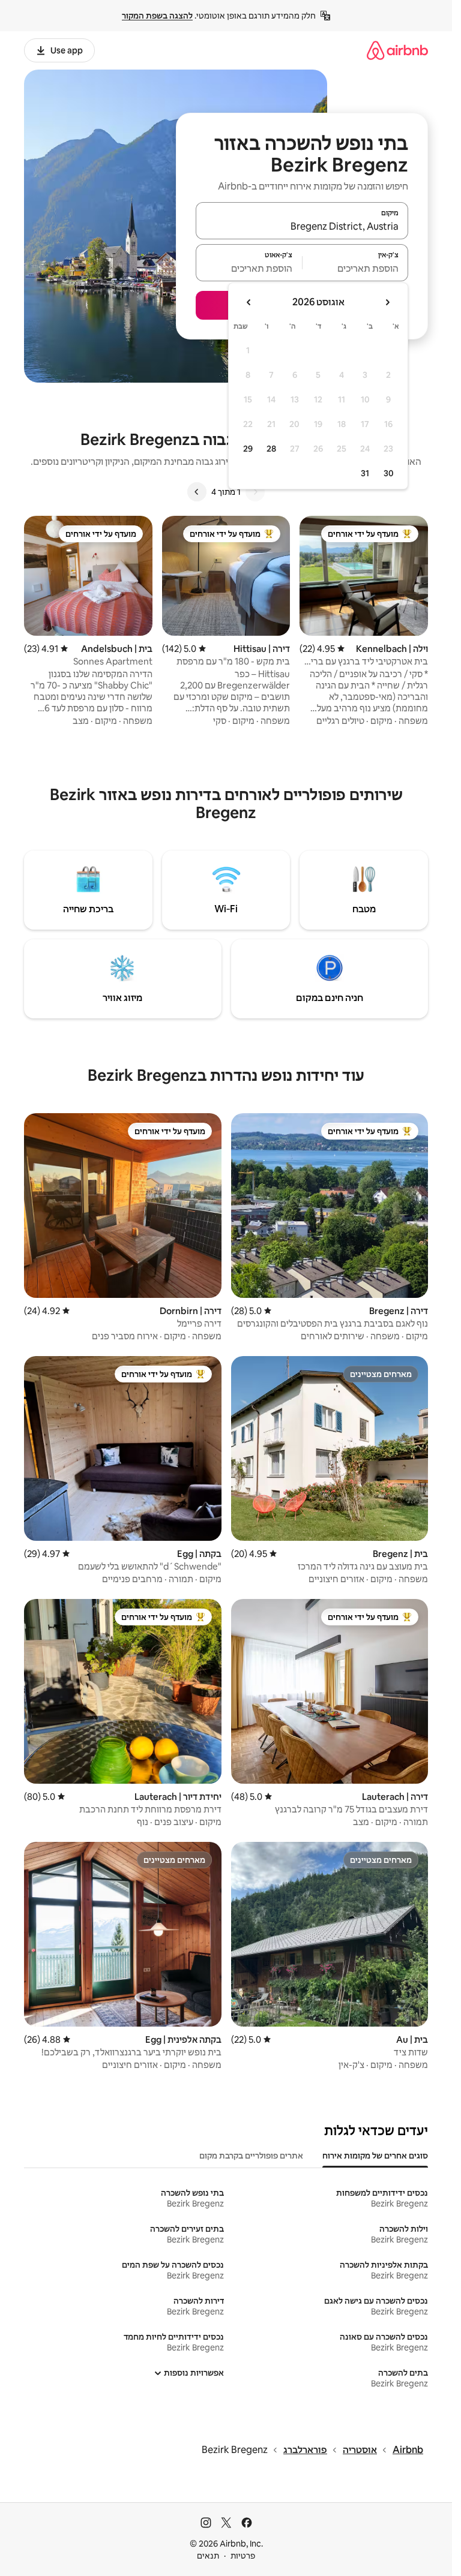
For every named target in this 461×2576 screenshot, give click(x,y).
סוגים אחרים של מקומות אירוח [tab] (375, 2156)
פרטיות (243, 2556)
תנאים (208, 2556)
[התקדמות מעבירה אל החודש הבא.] (249, 302)
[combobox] (302, 226)
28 (271, 449)
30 (389, 473)
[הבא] (197, 492)
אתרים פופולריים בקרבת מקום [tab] (251, 2156)
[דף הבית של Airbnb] (397, 50)
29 (248, 449)
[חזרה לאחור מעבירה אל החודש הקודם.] (387, 302)
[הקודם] (255, 492)
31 (365, 473)
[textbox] (356, 268)
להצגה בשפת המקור (157, 16)
